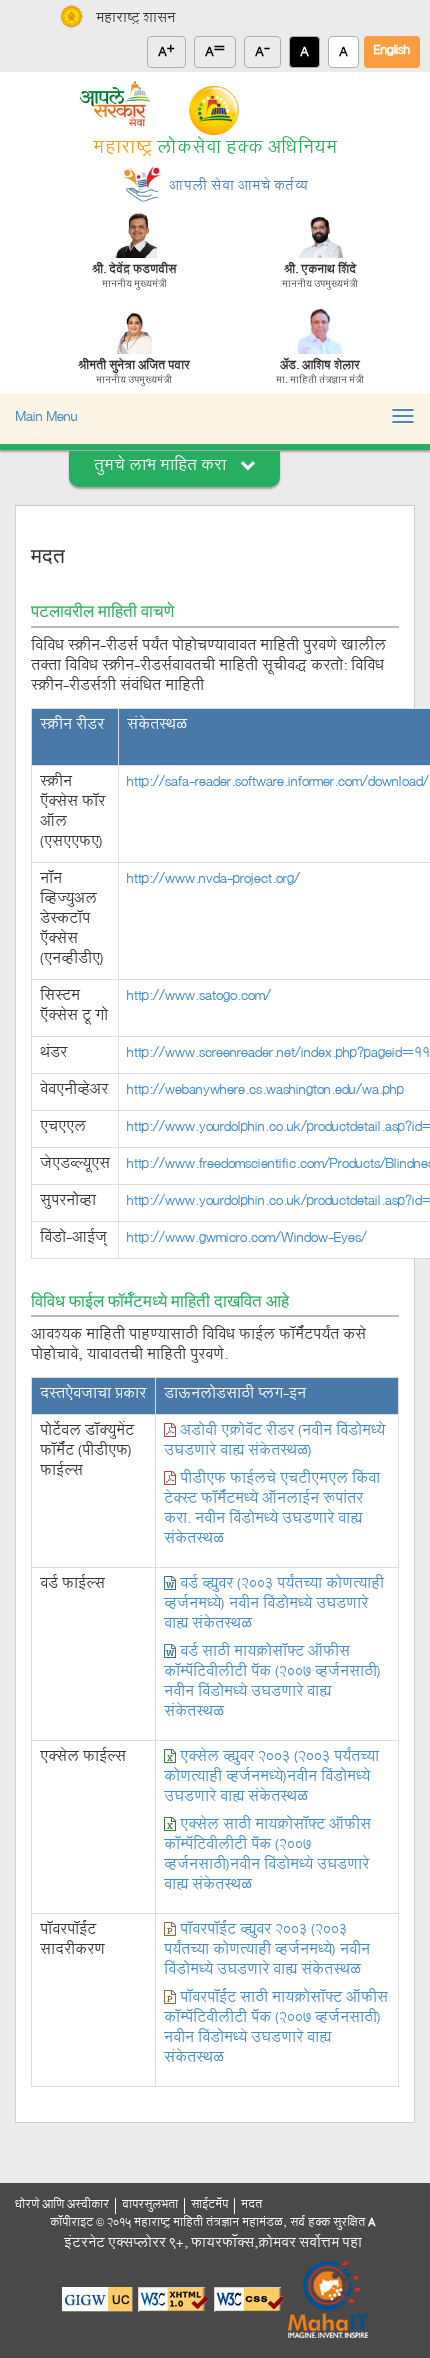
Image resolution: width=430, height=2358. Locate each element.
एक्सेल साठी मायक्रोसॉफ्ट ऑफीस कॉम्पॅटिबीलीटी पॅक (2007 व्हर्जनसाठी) (267, 1856)
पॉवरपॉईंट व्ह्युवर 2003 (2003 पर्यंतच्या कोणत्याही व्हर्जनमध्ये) (267, 1951)
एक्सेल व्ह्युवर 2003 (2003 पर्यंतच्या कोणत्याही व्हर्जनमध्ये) (271, 1778)
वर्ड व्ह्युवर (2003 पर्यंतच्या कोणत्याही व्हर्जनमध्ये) (274, 1605)
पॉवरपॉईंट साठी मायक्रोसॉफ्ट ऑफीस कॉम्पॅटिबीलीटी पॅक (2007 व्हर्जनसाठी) (276, 2029)
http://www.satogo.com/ (199, 997)
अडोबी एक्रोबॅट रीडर (274, 1442)
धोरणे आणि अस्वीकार (62, 2206)
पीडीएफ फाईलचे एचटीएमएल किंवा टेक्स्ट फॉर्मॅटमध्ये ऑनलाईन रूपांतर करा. (272, 1510)
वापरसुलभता (150, 2206)
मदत (251, 2206)
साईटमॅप (209, 2206)
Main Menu (47, 418)
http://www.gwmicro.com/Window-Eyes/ (247, 1239)
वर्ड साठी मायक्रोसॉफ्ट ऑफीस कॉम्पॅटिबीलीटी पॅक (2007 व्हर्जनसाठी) (272, 1683)
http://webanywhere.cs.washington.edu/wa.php (265, 1091)
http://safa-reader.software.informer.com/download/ (278, 783)
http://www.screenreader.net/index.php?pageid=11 (278, 1054)
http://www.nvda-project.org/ (213, 880)
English (392, 51)
